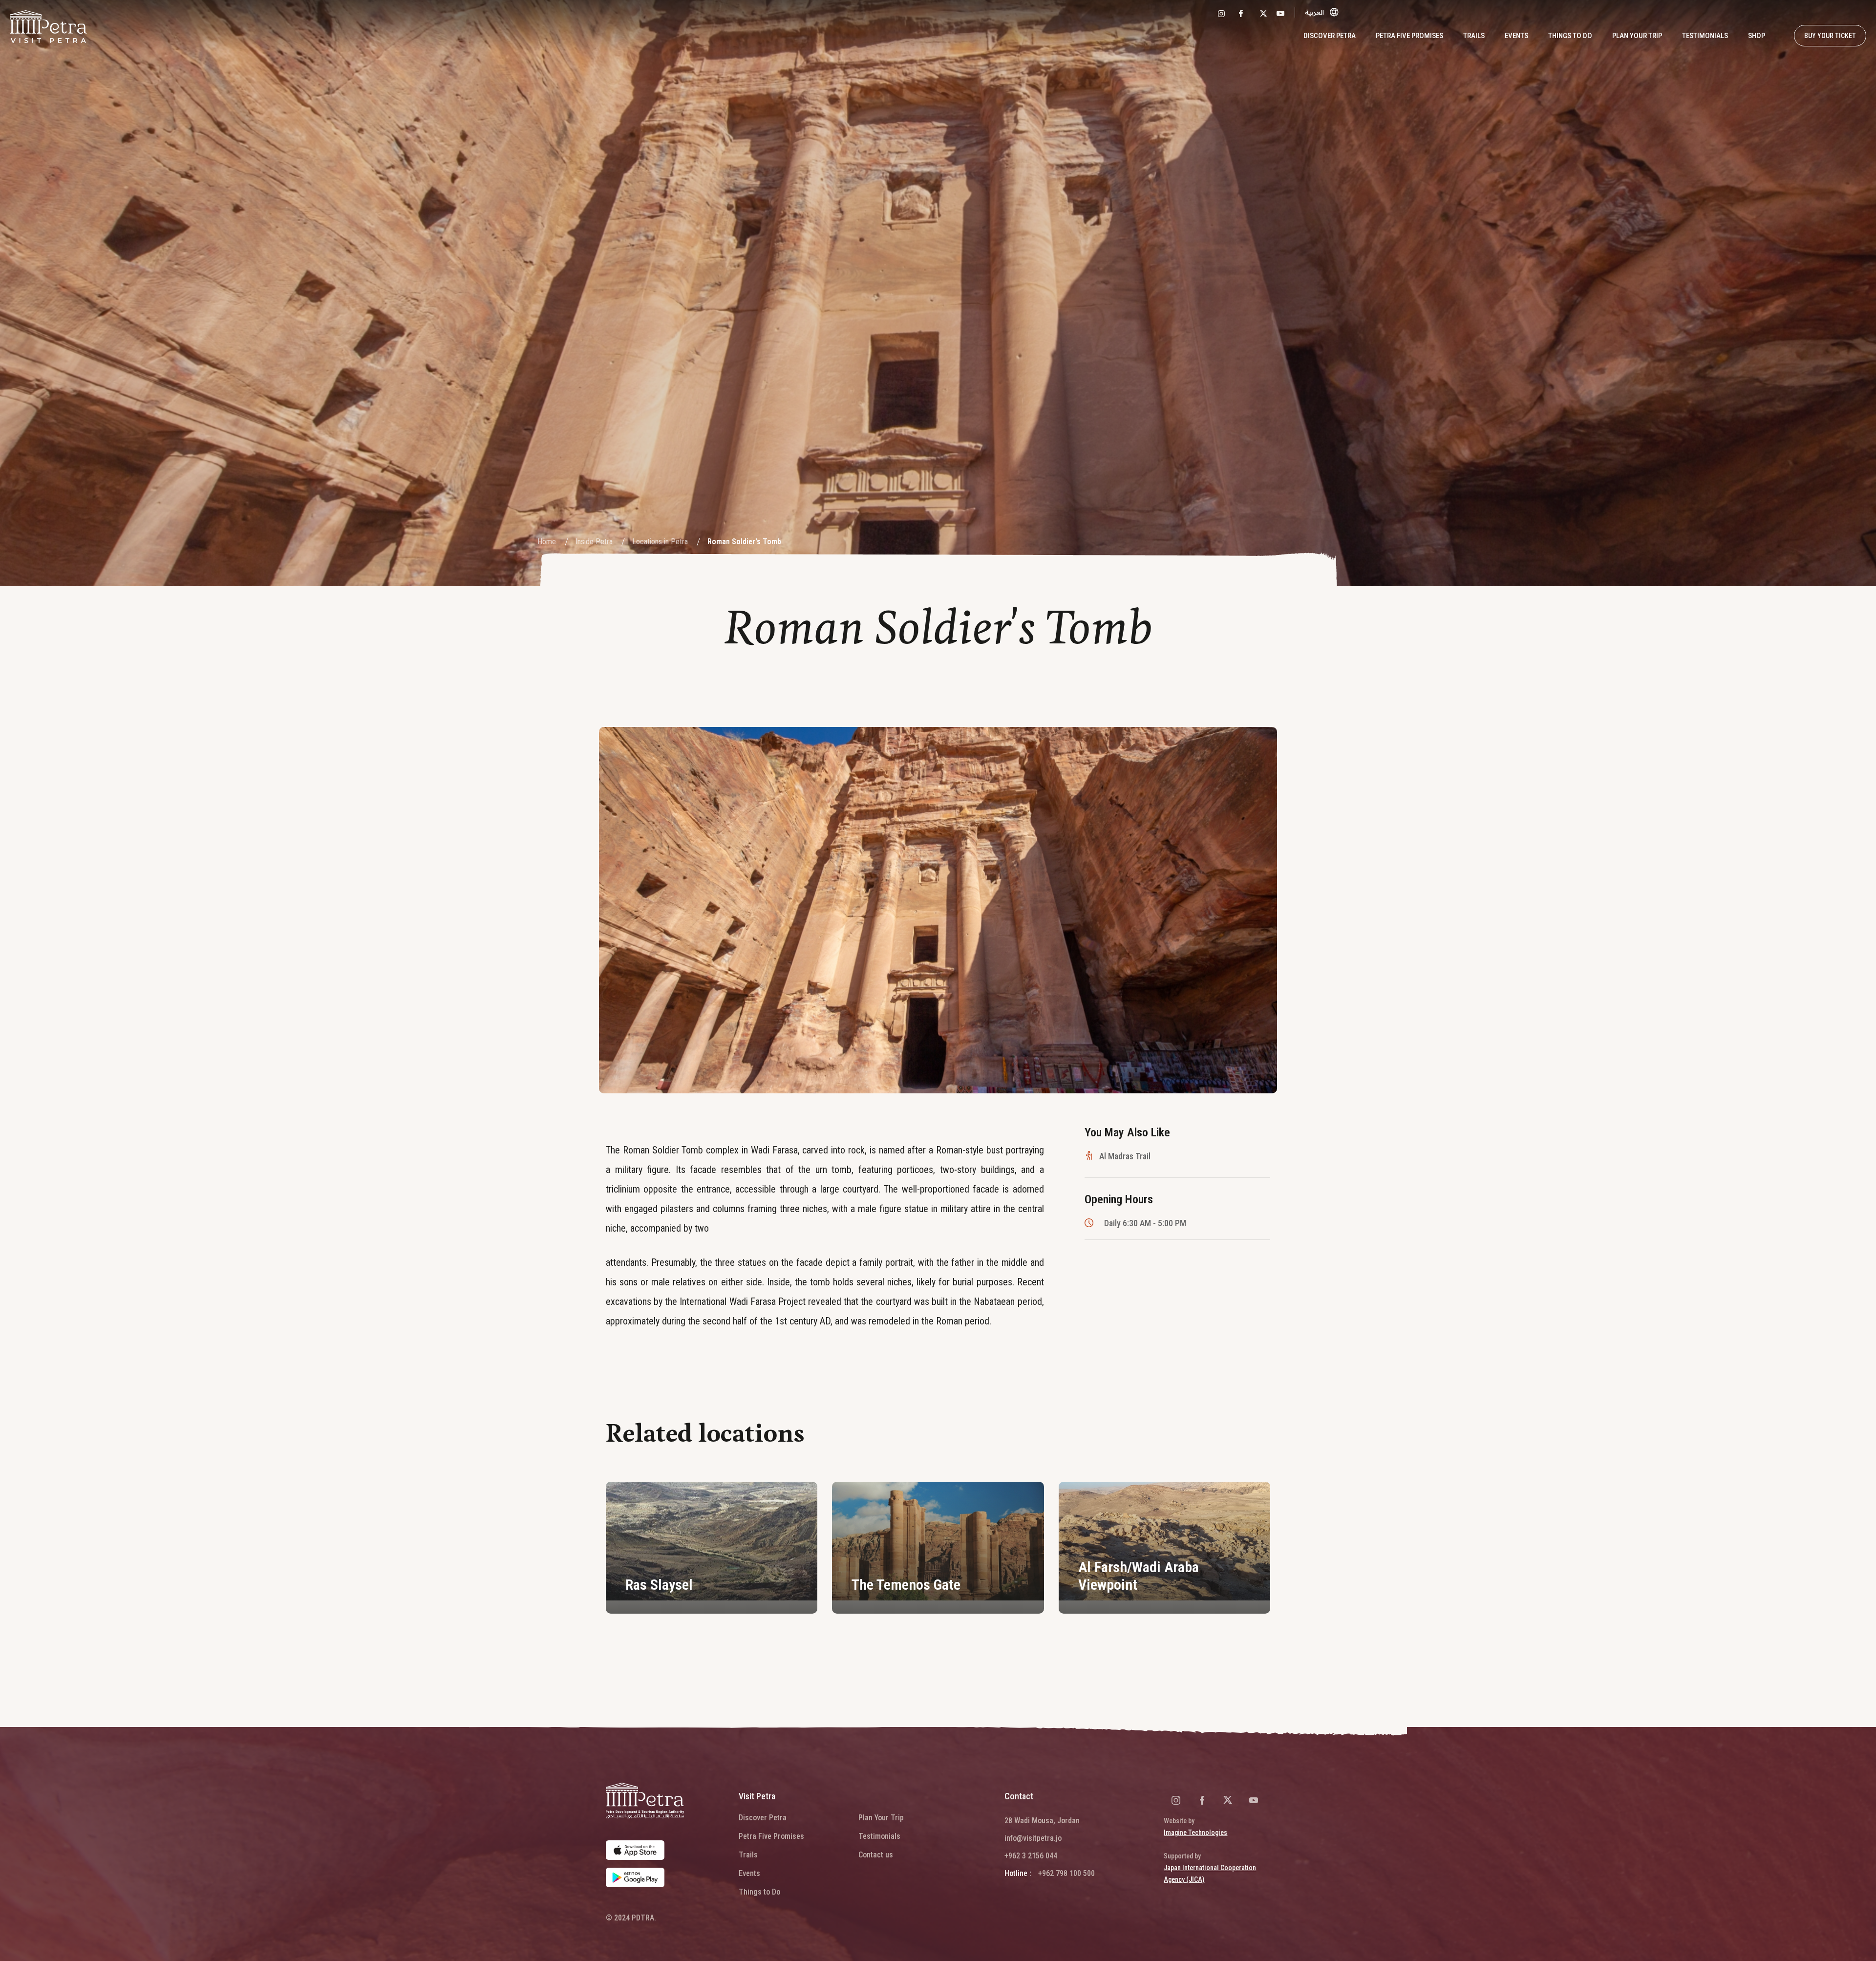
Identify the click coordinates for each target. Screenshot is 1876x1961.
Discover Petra (763, 1818)
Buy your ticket (1830, 36)
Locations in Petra (660, 542)
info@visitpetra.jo (1033, 1838)
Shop (1757, 36)
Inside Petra (594, 542)
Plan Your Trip (881, 1818)
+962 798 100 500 (1066, 1873)
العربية (1314, 12)
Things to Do (1570, 36)
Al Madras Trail (1125, 1156)
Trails (1474, 36)
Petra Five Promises (1409, 36)
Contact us (876, 1855)
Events (1516, 36)
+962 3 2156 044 (1031, 1856)
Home (547, 542)
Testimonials (1705, 36)
